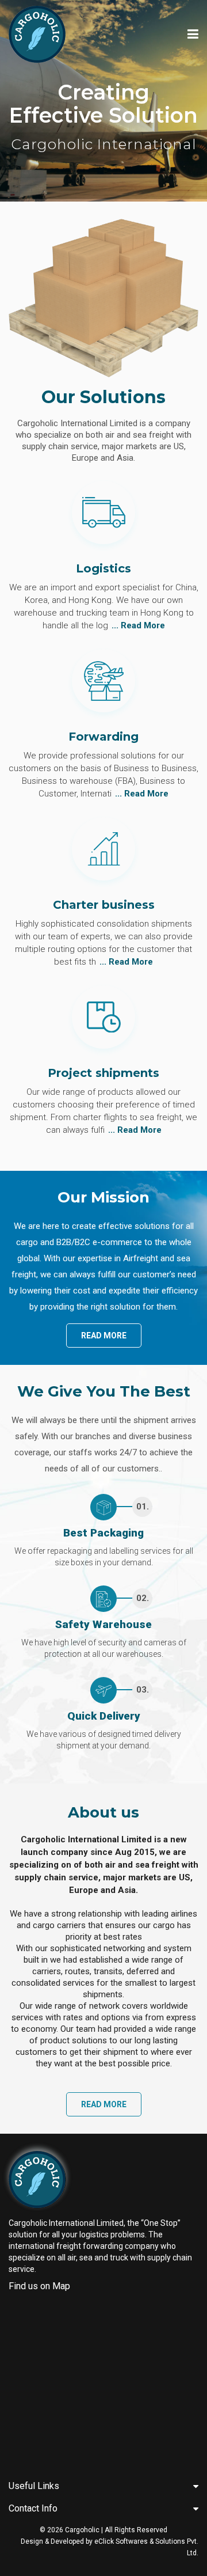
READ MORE (104, 1336)
